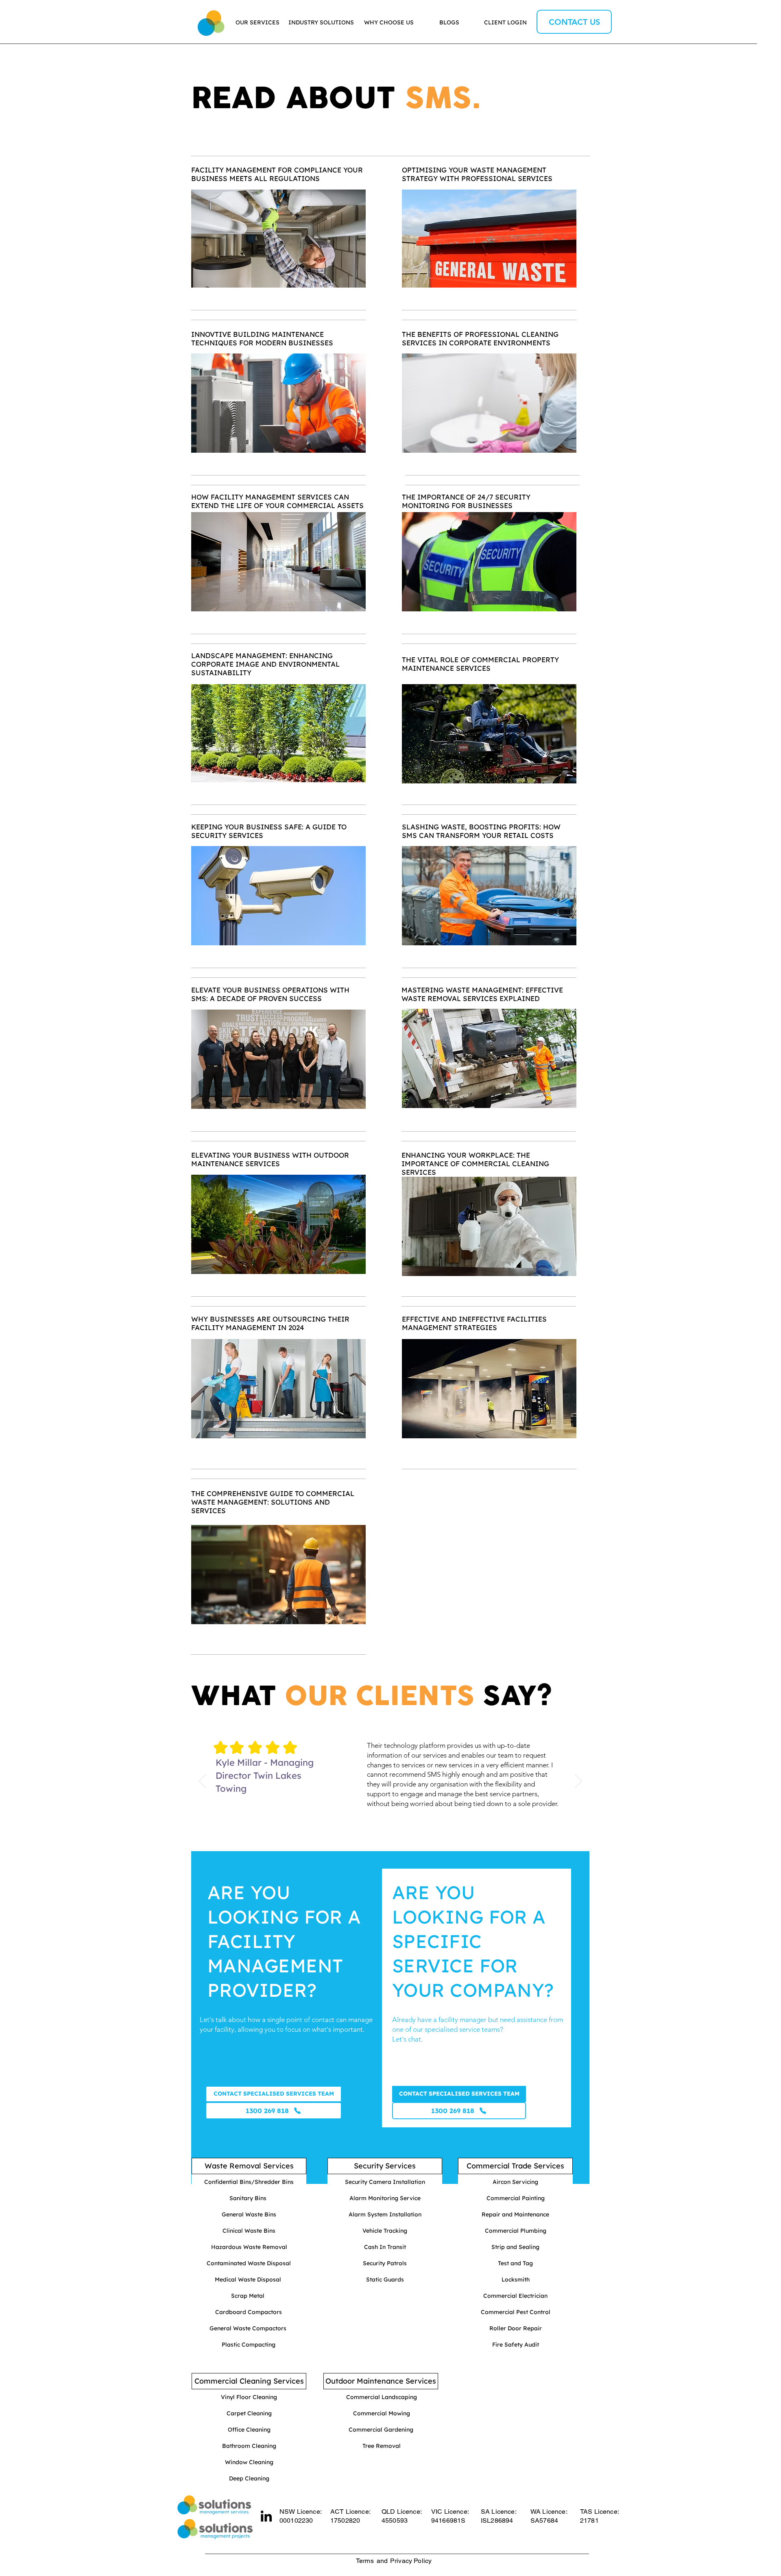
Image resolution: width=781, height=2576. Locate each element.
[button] (459, 2094)
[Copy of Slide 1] (395, 1838)
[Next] (578, 1782)
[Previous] (203, 1782)
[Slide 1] (385, 1838)
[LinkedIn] (266, 2516)
